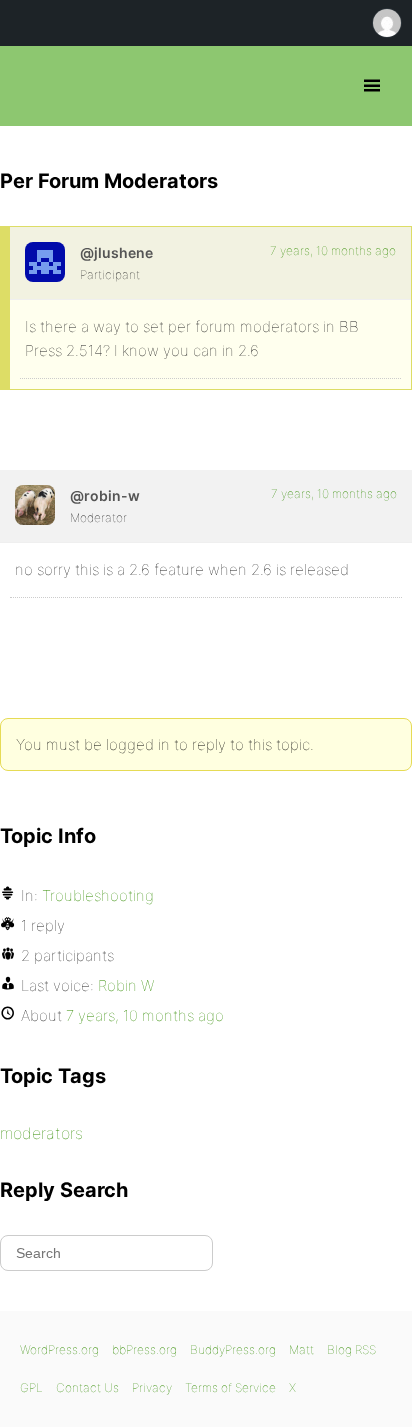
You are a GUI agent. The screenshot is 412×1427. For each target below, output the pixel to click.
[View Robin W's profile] (35, 505)
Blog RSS (351, 1349)
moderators (41, 1133)
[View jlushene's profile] (45, 262)
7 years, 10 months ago (333, 250)
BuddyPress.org (233, 1349)
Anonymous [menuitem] (386, 23)
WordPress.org (59, 1349)
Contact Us (87, 1387)
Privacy (152, 1387)
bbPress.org (32, 86)
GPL (31, 1387)
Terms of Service (230, 1387)
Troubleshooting (98, 895)
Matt (301, 1349)
